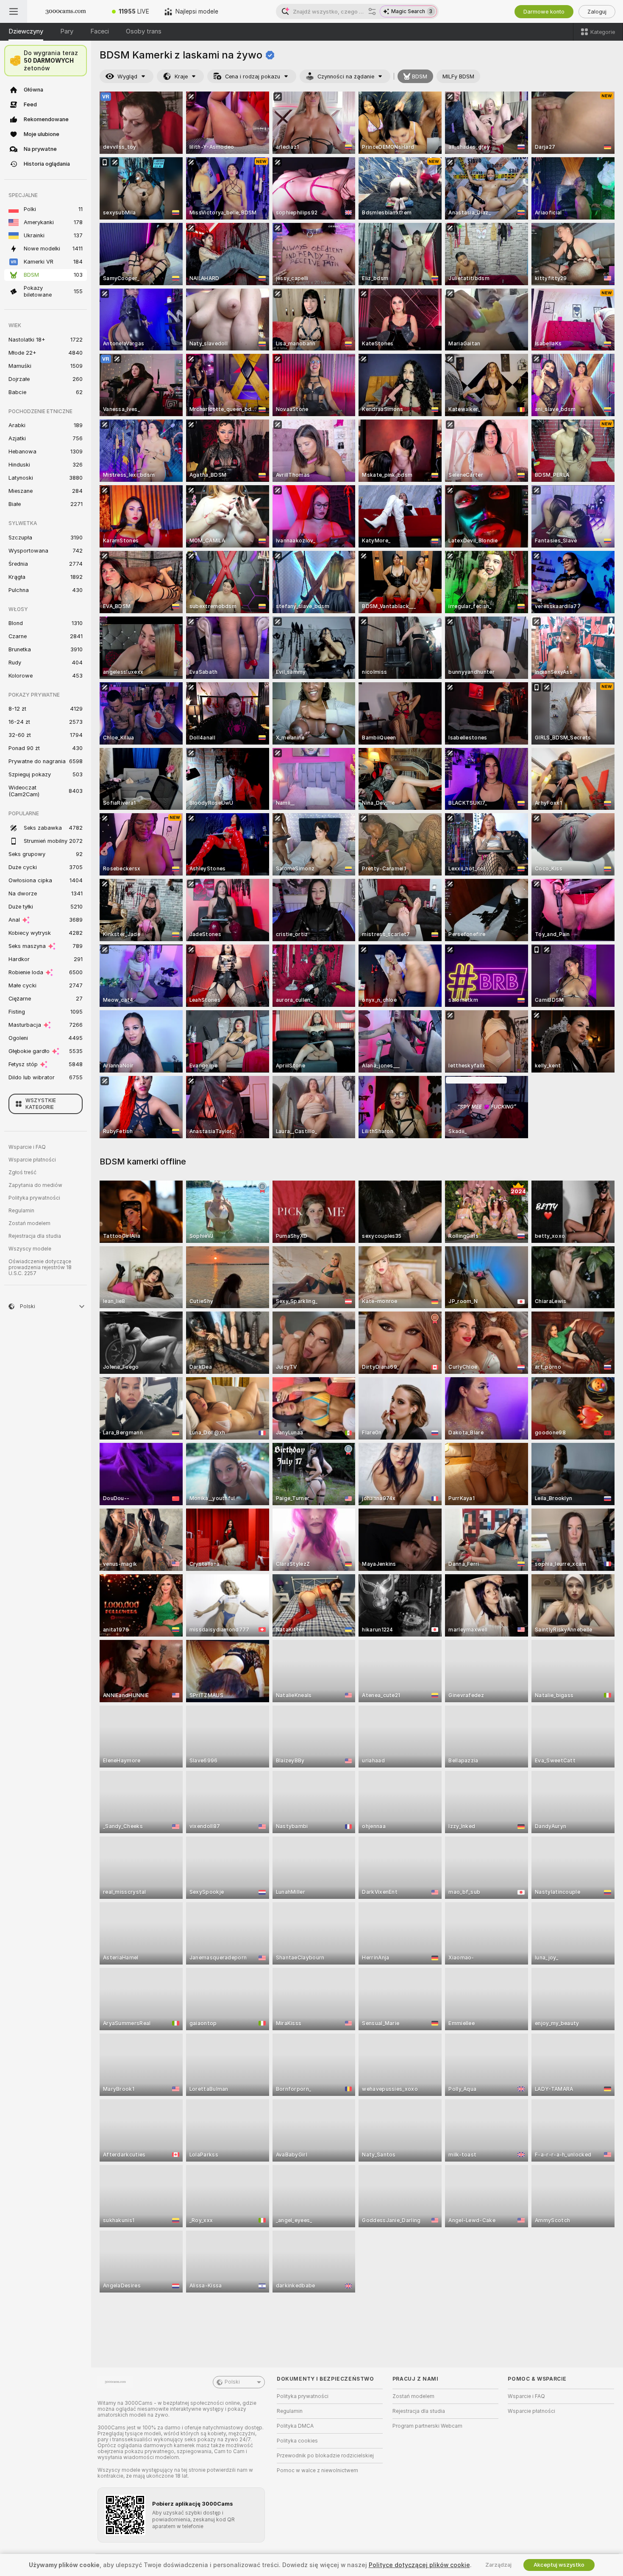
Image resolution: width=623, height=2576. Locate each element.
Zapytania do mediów (35, 1185)
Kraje (181, 76)
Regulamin (21, 1211)
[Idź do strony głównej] (66, 11)
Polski (232, 2382)
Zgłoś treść (22, 1173)
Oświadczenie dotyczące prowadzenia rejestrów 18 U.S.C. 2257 (40, 1267)
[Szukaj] (372, 11)
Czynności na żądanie (346, 76)
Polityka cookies (297, 2441)
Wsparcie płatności (32, 1160)
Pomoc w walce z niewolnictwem (317, 2470)
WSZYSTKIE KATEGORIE (41, 1104)
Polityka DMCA (295, 2426)
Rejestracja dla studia (35, 1236)
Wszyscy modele (30, 1249)
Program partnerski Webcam (427, 2426)
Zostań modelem (29, 1223)
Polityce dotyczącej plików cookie (419, 2565)
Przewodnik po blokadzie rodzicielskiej (325, 2456)
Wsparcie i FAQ (27, 1147)
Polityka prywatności (34, 1198)
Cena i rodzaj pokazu (253, 76)
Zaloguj (597, 12)
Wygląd (127, 76)
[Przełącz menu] (14, 11)
